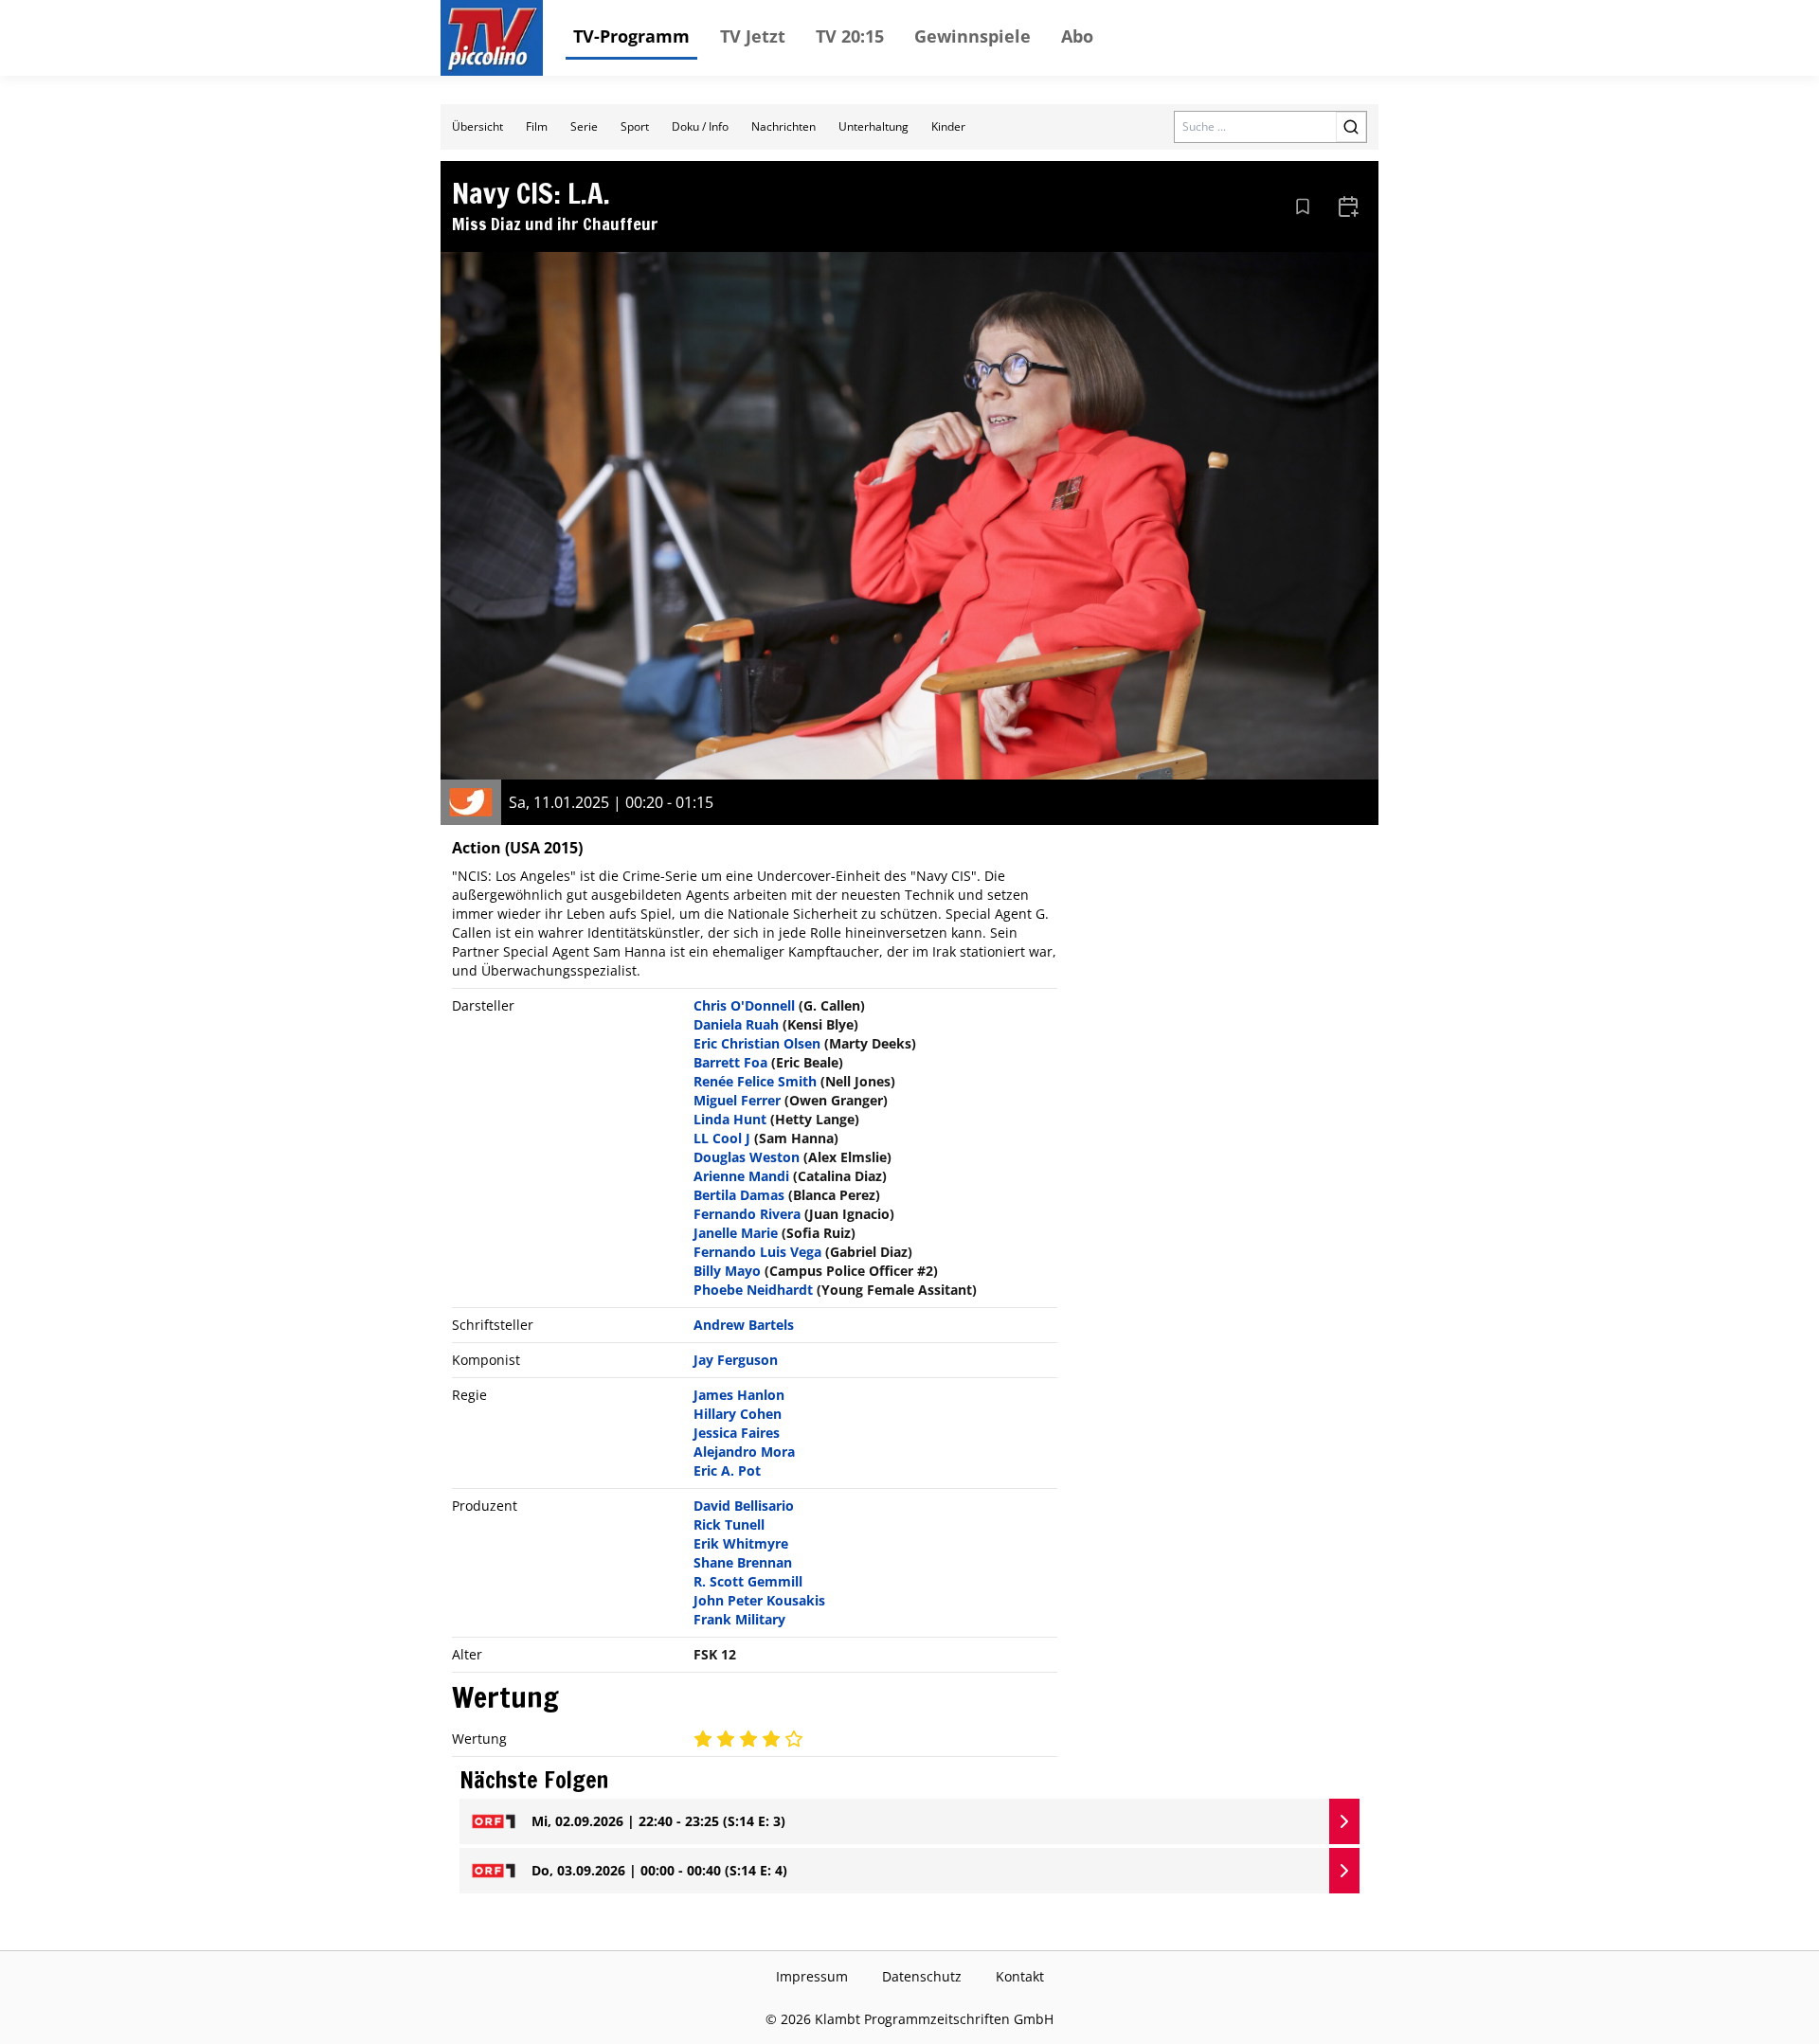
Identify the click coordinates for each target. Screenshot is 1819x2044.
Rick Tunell (729, 1524)
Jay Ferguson (736, 1360)
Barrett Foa (730, 1062)
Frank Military (739, 1619)
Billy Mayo (727, 1271)
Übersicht (477, 126)
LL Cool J (722, 1138)
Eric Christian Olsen (757, 1043)
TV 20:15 (850, 36)
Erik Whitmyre (741, 1543)
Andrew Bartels (744, 1325)
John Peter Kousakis (759, 1600)
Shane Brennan (743, 1562)
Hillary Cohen (738, 1414)
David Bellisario (744, 1506)
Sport (635, 126)
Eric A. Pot (727, 1470)
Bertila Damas (739, 1195)
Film (537, 126)
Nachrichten (783, 126)
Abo (1077, 36)
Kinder (948, 126)
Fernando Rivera (747, 1214)
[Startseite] (492, 38)
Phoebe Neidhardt (753, 1290)
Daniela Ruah (736, 1024)
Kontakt (1020, 1976)
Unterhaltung (873, 126)
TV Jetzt (753, 36)
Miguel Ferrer (737, 1100)
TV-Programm (631, 36)
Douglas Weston (747, 1157)
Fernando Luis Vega (757, 1252)
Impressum (812, 1976)
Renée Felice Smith (755, 1081)
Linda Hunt (730, 1119)
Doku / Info (700, 126)
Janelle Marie (736, 1233)
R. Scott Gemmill (748, 1581)
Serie (584, 126)
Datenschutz (922, 1976)
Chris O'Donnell (744, 1005)
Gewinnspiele (973, 36)
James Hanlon (739, 1395)
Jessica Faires (737, 1433)
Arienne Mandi (741, 1176)
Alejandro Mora (744, 1452)
